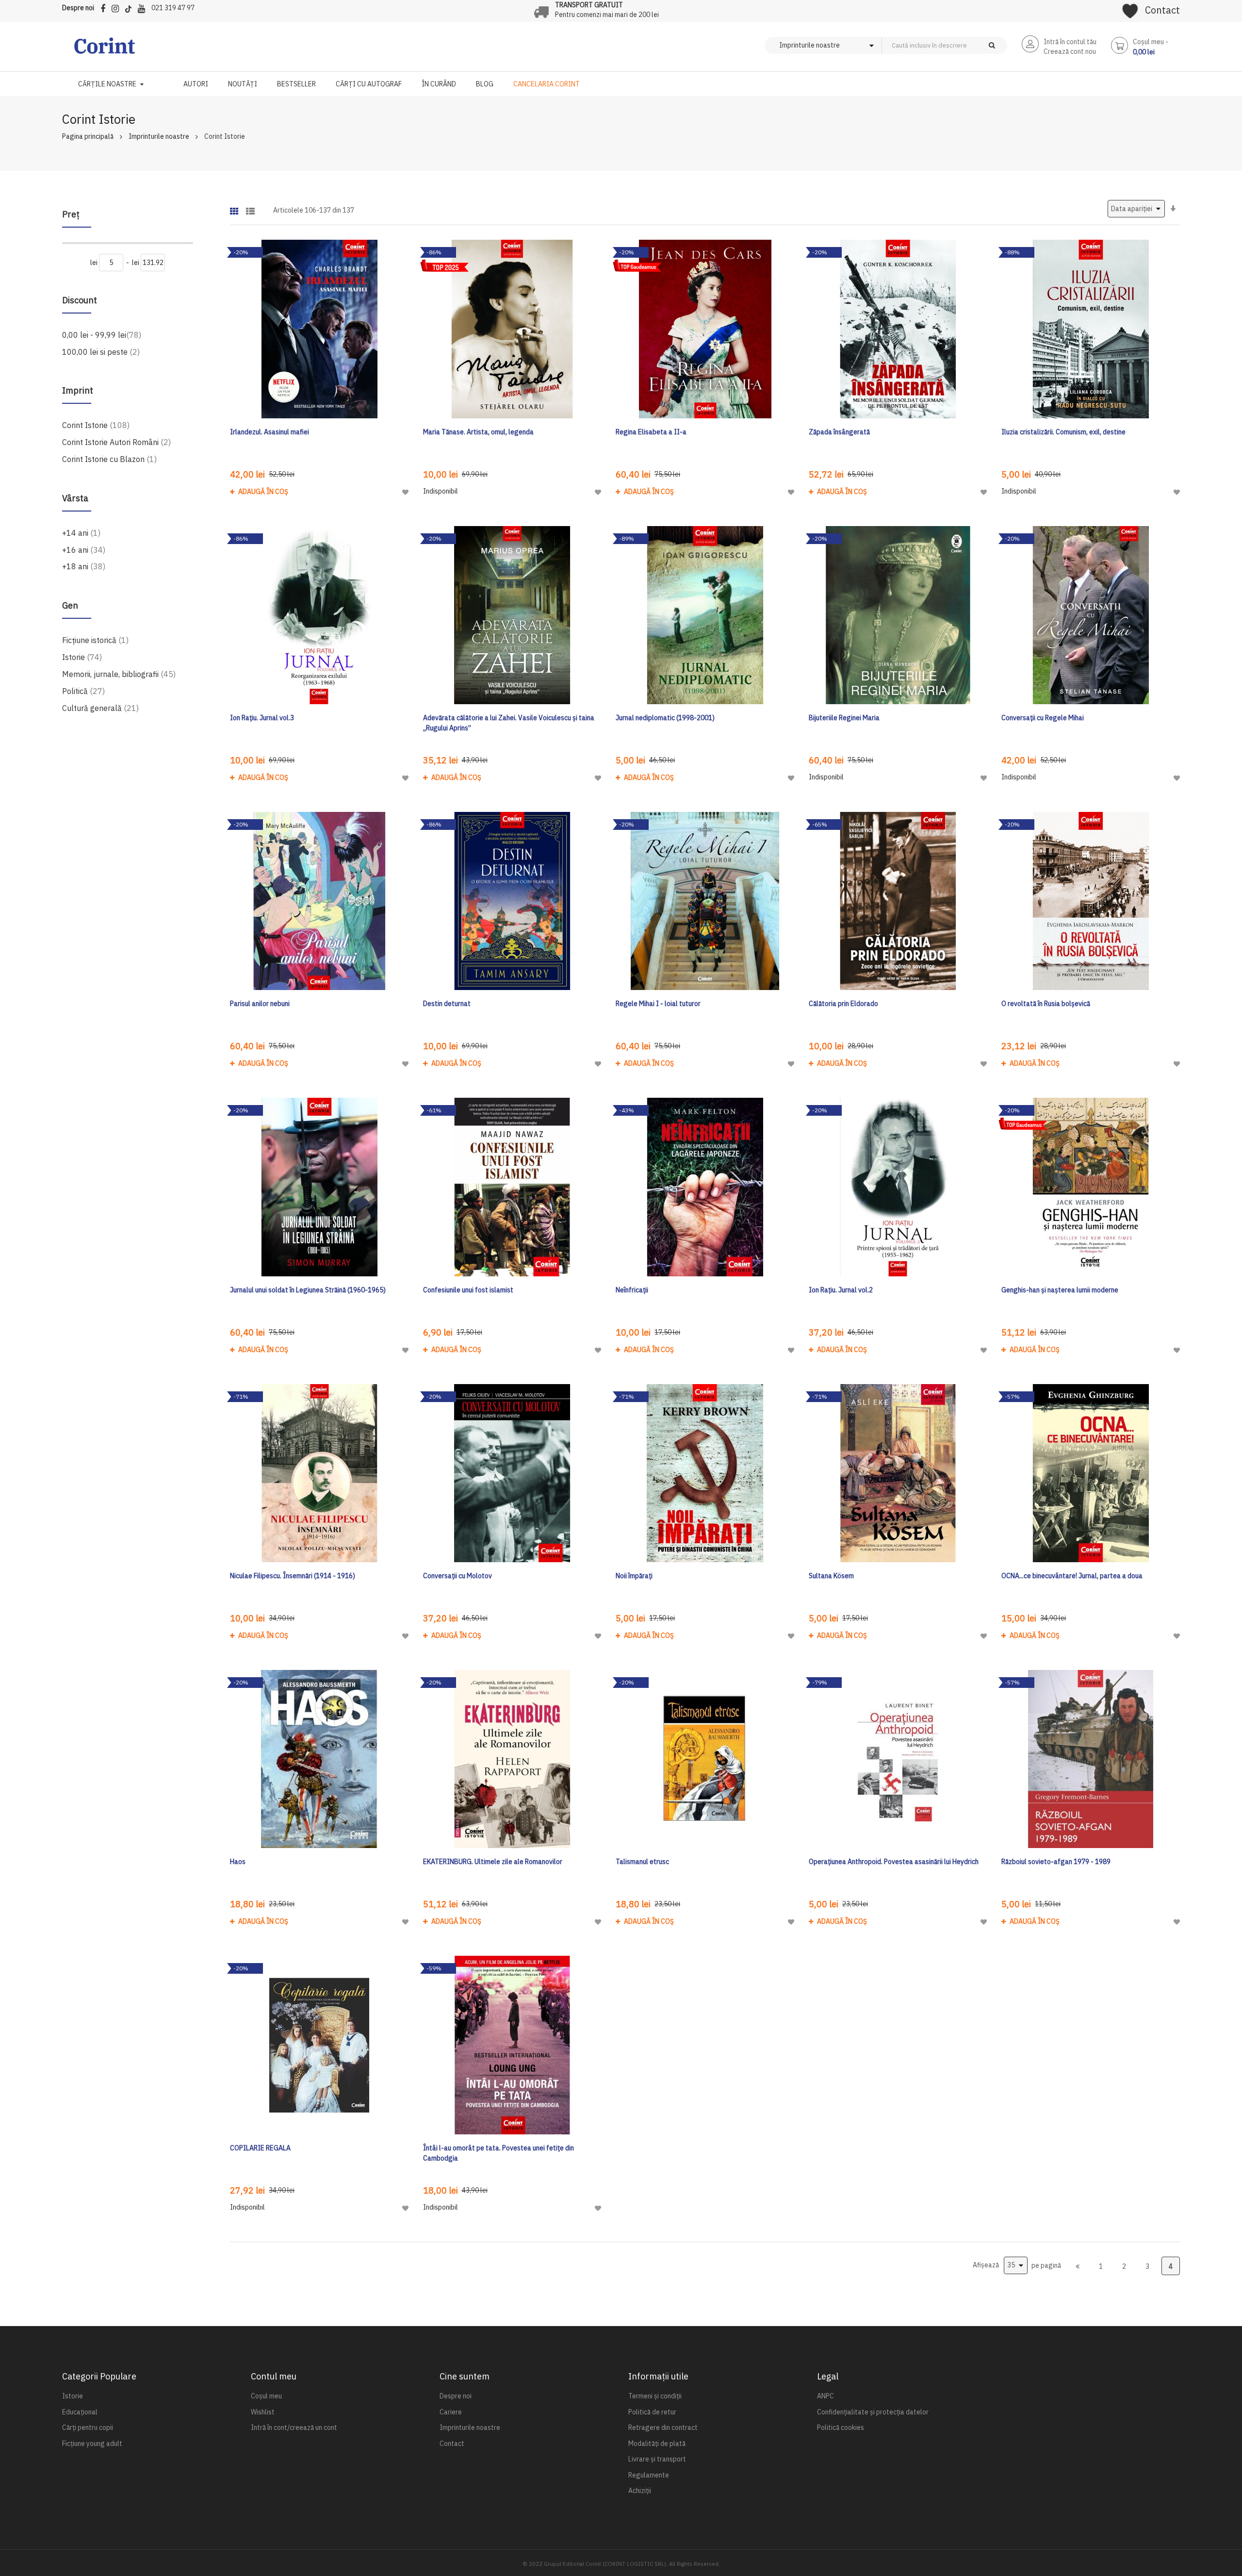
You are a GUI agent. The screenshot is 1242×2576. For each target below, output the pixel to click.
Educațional (80, 2412)
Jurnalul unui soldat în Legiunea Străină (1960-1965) (308, 1290)
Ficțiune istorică (95, 640)
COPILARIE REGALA (260, 2148)
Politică (83, 691)
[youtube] (144, 7)
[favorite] (1130, 8)
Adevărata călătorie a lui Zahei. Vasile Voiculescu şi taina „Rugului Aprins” (509, 723)
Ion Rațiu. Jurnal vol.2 (841, 1290)
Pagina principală (88, 136)
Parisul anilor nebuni (260, 1004)
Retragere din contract (663, 2427)
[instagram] (118, 7)
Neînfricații (632, 1290)
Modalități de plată (657, 2444)
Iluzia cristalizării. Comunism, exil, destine (1063, 432)
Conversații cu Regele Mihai (1043, 718)
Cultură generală (100, 708)
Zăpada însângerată (839, 432)
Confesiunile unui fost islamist (468, 1290)
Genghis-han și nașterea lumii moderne (1060, 1290)
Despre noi (78, 8)
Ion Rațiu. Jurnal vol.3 (262, 718)
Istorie (82, 657)
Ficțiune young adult (92, 2444)
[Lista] (250, 208)
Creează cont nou (1070, 51)
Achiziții (640, 2491)
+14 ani (81, 533)
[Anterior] (1078, 2266)
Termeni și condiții (655, 2396)
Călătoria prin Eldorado (843, 1004)
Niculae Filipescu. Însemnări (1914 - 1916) (293, 1576)
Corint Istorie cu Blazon (109, 459)
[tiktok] (131, 7)
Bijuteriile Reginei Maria (844, 718)
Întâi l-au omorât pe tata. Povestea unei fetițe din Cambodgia (498, 2153)
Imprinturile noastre (159, 136)
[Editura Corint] (105, 50)
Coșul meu (266, 2396)
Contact (1162, 10)
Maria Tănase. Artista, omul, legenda (478, 432)
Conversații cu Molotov (458, 1576)
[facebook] (105, 7)
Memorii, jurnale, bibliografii (119, 674)
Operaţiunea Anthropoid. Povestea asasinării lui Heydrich (894, 1862)
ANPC (825, 2396)
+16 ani (84, 550)
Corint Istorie (96, 425)
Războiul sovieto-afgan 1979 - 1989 (1056, 1862)
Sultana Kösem (831, 1576)
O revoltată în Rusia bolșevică (1046, 1004)
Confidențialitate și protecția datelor (873, 2412)
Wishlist (263, 2412)
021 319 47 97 (173, 8)
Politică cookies (841, 2427)
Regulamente (649, 2475)
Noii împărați (634, 1576)
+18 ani (84, 566)
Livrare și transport (657, 2459)
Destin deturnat (447, 1004)
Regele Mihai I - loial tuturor (658, 1004)
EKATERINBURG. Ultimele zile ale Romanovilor (493, 1862)
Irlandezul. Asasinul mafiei (270, 432)
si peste (101, 352)
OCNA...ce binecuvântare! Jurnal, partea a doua (1072, 1576)
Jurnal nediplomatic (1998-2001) (665, 718)
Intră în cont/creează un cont (294, 2427)
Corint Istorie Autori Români (116, 442)
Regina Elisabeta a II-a (651, 432)
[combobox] (961, 45)
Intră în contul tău (1070, 42)
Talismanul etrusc (642, 1862)
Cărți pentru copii (88, 2427)
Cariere (451, 2412)
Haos (238, 1862)
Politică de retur (652, 2412)
